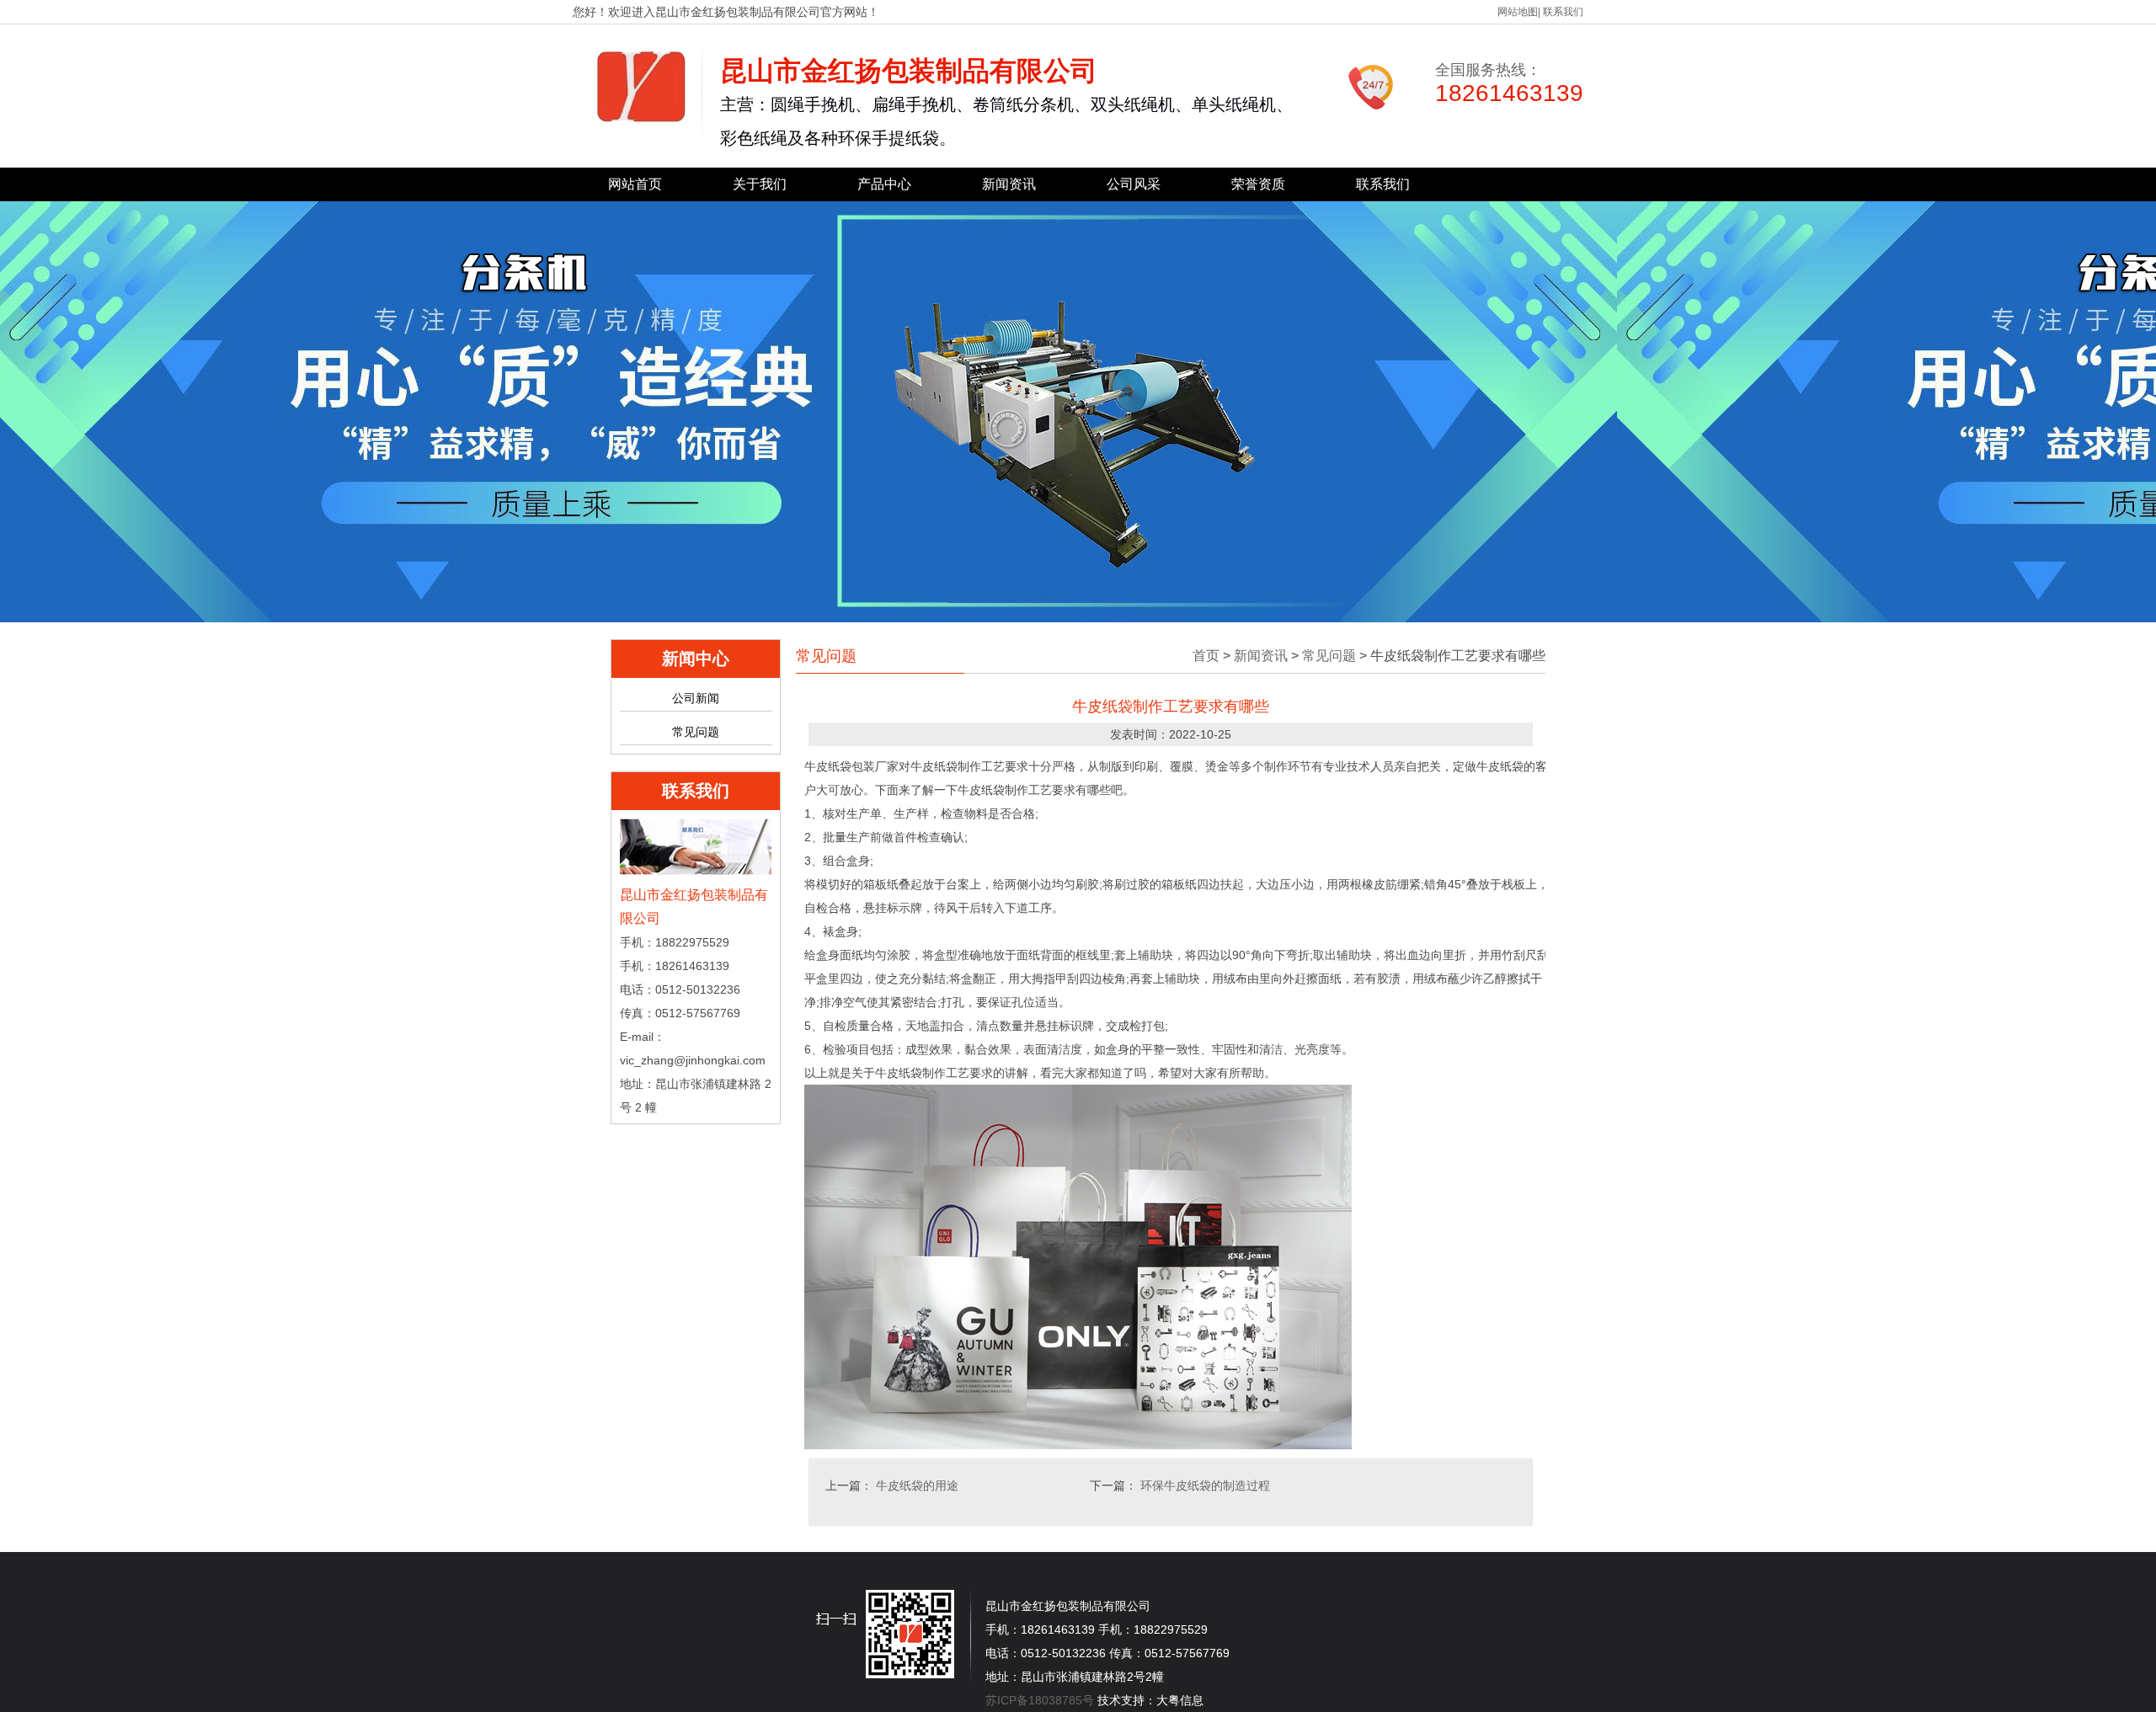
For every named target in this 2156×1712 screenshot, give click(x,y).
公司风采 (1134, 184)
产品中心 (884, 184)
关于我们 (760, 184)
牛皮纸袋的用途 (917, 1485)
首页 (1206, 656)
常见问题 (696, 732)
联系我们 (1563, 12)
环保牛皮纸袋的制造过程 (1205, 1485)
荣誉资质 (1258, 184)
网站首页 (635, 184)
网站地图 (1518, 12)
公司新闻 (696, 698)
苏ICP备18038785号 (1040, 1700)
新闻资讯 (1009, 184)
